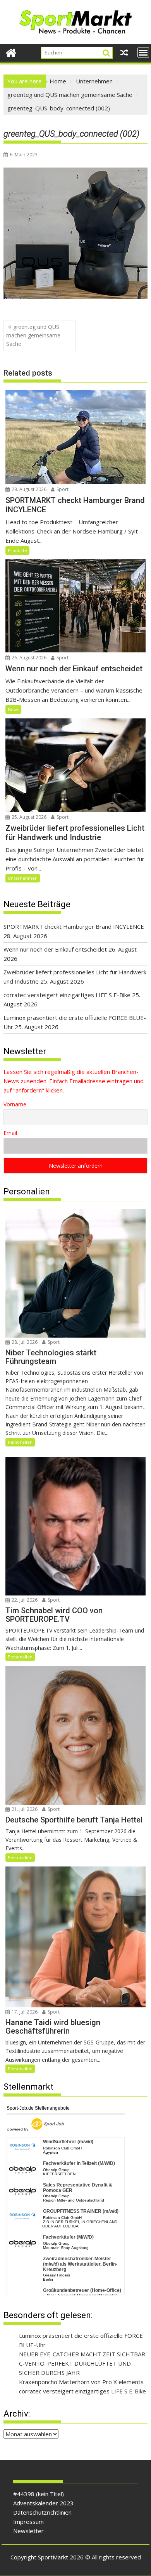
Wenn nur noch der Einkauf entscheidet (55, 949)
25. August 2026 (28, 817)
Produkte (17, 550)
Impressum (28, 2522)
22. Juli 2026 (24, 1600)
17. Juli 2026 (24, 2012)
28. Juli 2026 (24, 1342)
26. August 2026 (28, 658)
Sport (62, 489)
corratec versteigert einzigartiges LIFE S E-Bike (67, 995)
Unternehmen (23, 878)
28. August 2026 (28, 489)
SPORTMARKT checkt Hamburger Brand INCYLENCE (74, 926)
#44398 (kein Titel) (39, 2494)
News (13, 709)
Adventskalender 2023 (43, 2503)
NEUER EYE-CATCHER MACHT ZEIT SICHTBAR (82, 2354)
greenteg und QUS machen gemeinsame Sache (33, 335)
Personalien (20, 1442)
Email (10, 1133)
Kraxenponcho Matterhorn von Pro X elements (81, 2382)
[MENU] (143, 53)
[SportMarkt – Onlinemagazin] (11, 52)
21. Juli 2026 (24, 1809)
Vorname (15, 1104)
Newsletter (28, 2531)
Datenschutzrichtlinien (42, 2512)
